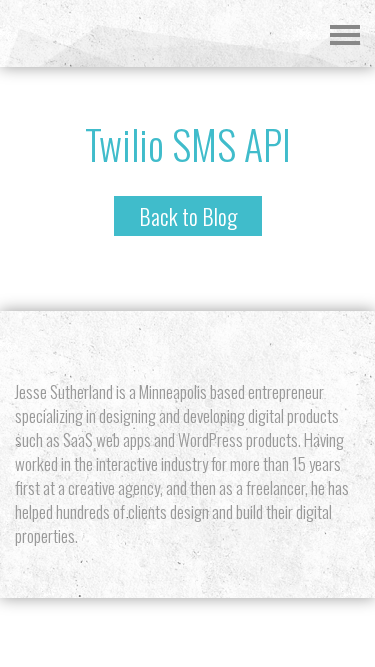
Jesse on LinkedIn (240, 346)
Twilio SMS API (188, 144)
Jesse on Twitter (135, 346)
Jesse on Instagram (170, 346)
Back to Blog (188, 216)
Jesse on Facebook (205, 346)
